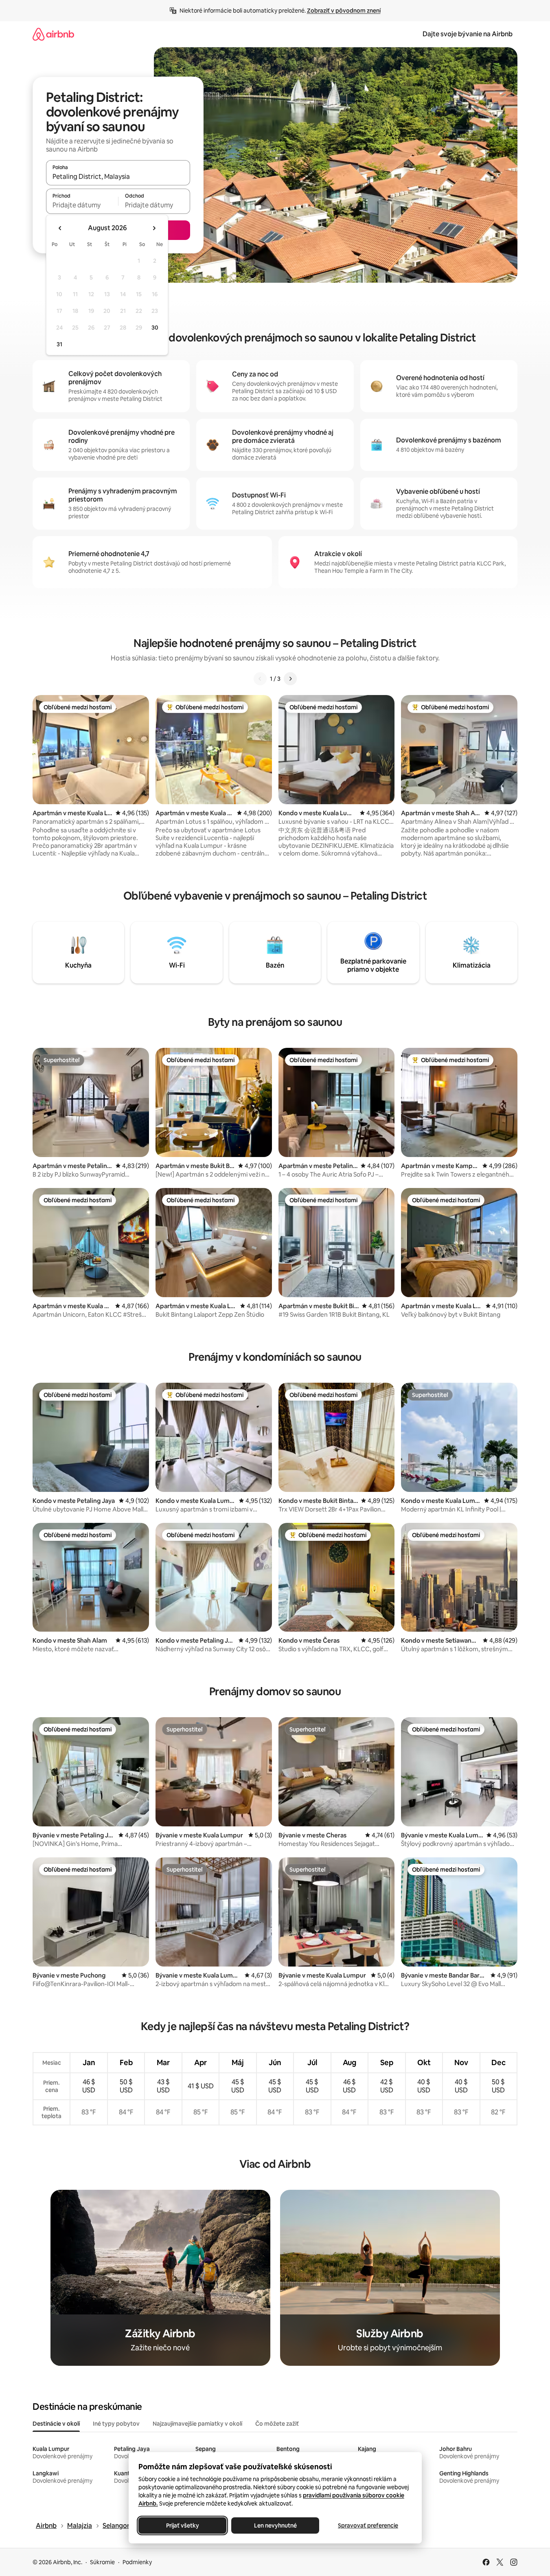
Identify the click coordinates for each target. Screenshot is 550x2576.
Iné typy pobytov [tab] (116, 2424)
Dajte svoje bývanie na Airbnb (468, 34)
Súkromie (102, 2562)
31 (59, 344)
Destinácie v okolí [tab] (56, 2424)
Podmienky (137, 2562)
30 (155, 328)
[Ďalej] (290, 679)
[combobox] (118, 176)
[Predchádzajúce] (260, 679)
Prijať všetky (182, 2525)
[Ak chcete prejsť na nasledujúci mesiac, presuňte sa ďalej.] (154, 228)
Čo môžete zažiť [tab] (277, 2424)
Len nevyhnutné (275, 2525)
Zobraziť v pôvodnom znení (344, 11)
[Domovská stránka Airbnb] (53, 34)
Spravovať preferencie (368, 2525)
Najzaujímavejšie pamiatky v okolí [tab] (197, 2424)
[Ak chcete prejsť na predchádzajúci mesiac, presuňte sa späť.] (60, 228)
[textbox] (82, 205)
